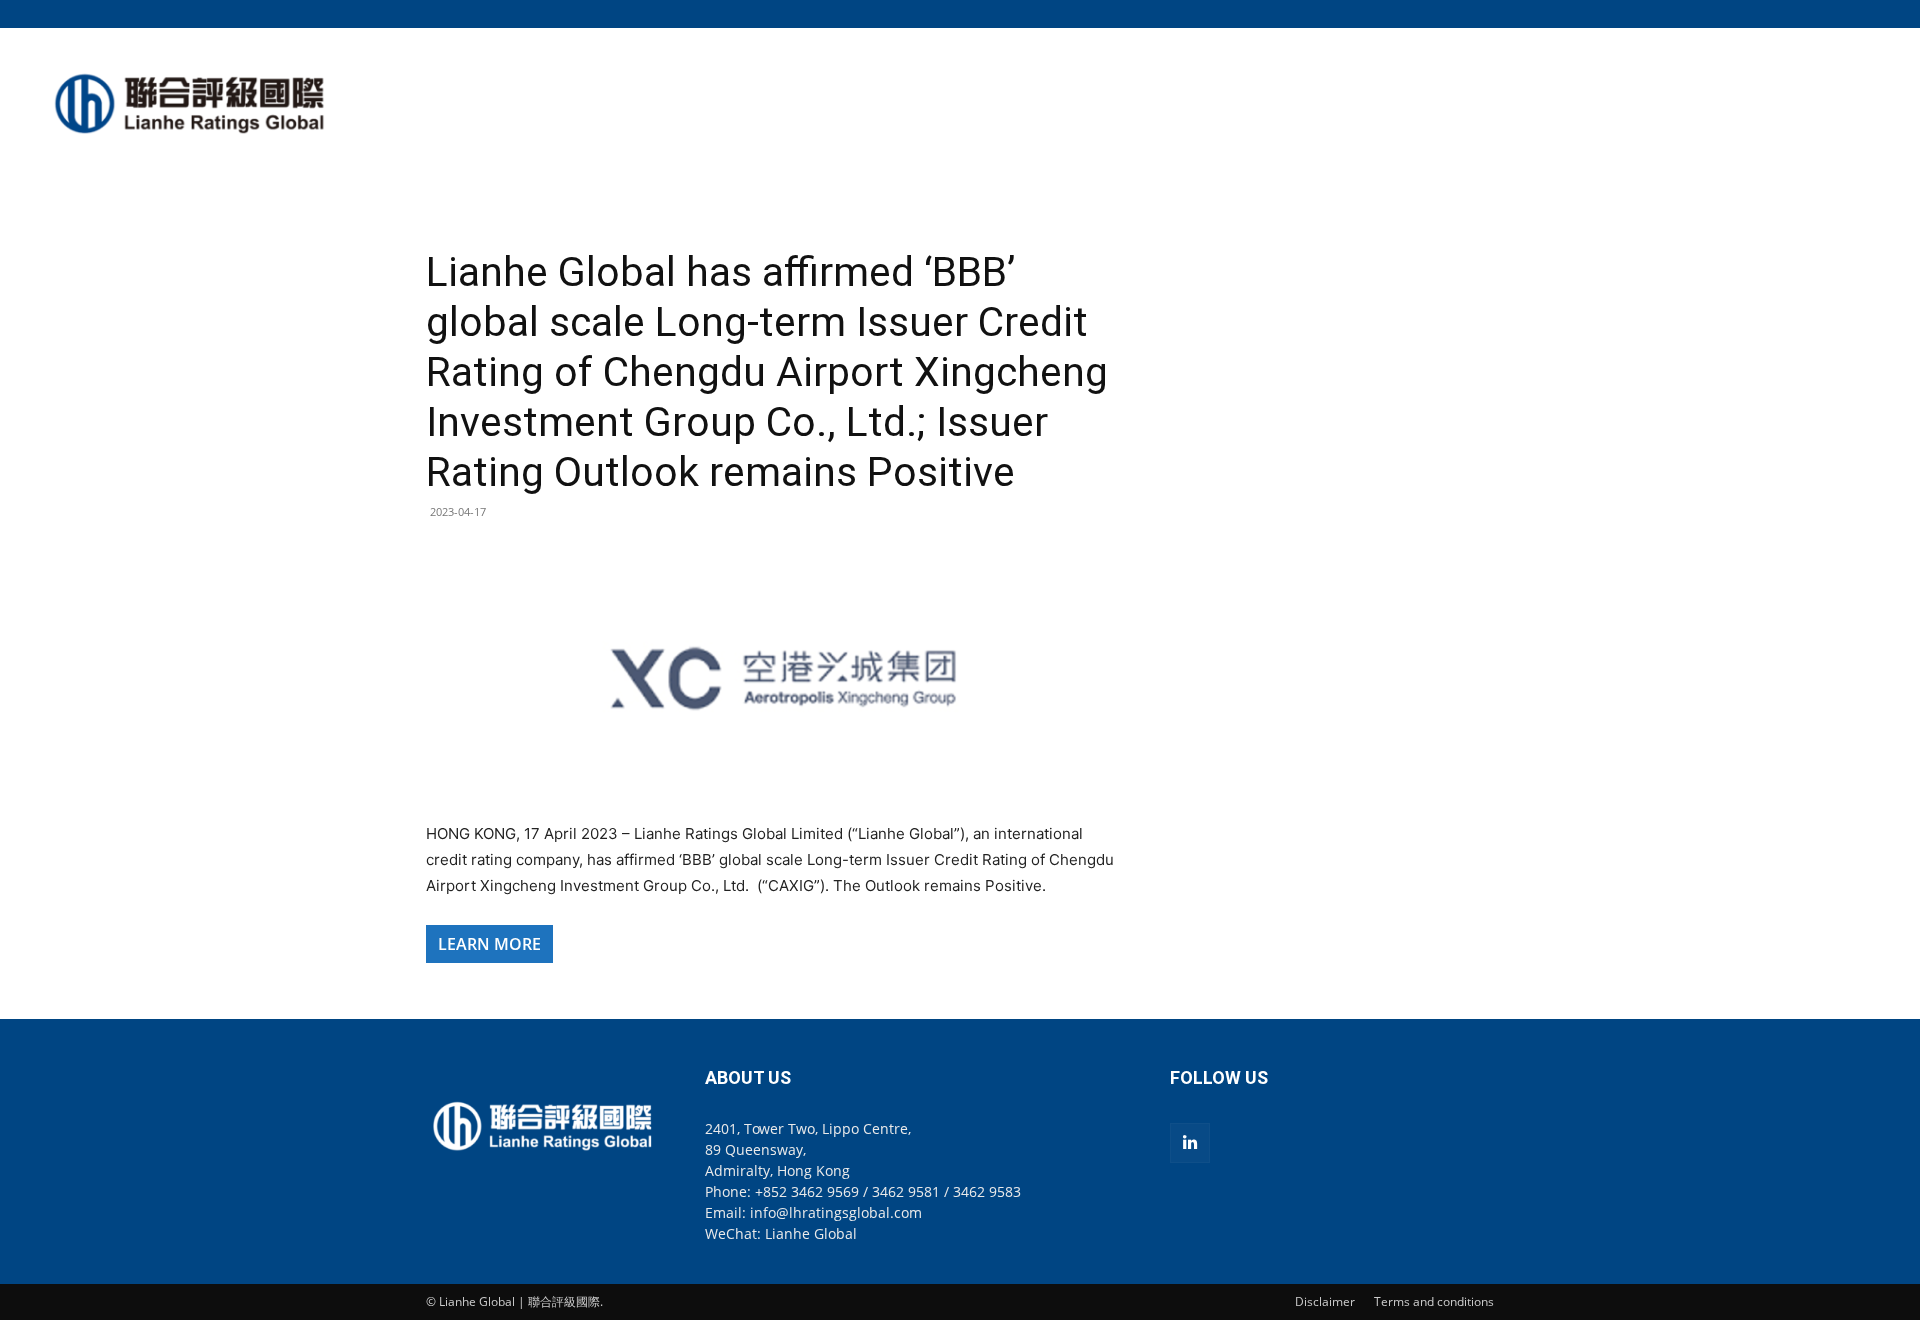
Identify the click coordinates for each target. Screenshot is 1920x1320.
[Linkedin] (1190, 1143)
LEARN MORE (489, 944)
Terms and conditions (1434, 1301)
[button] (1479, 13)
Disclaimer (1325, 1301)
